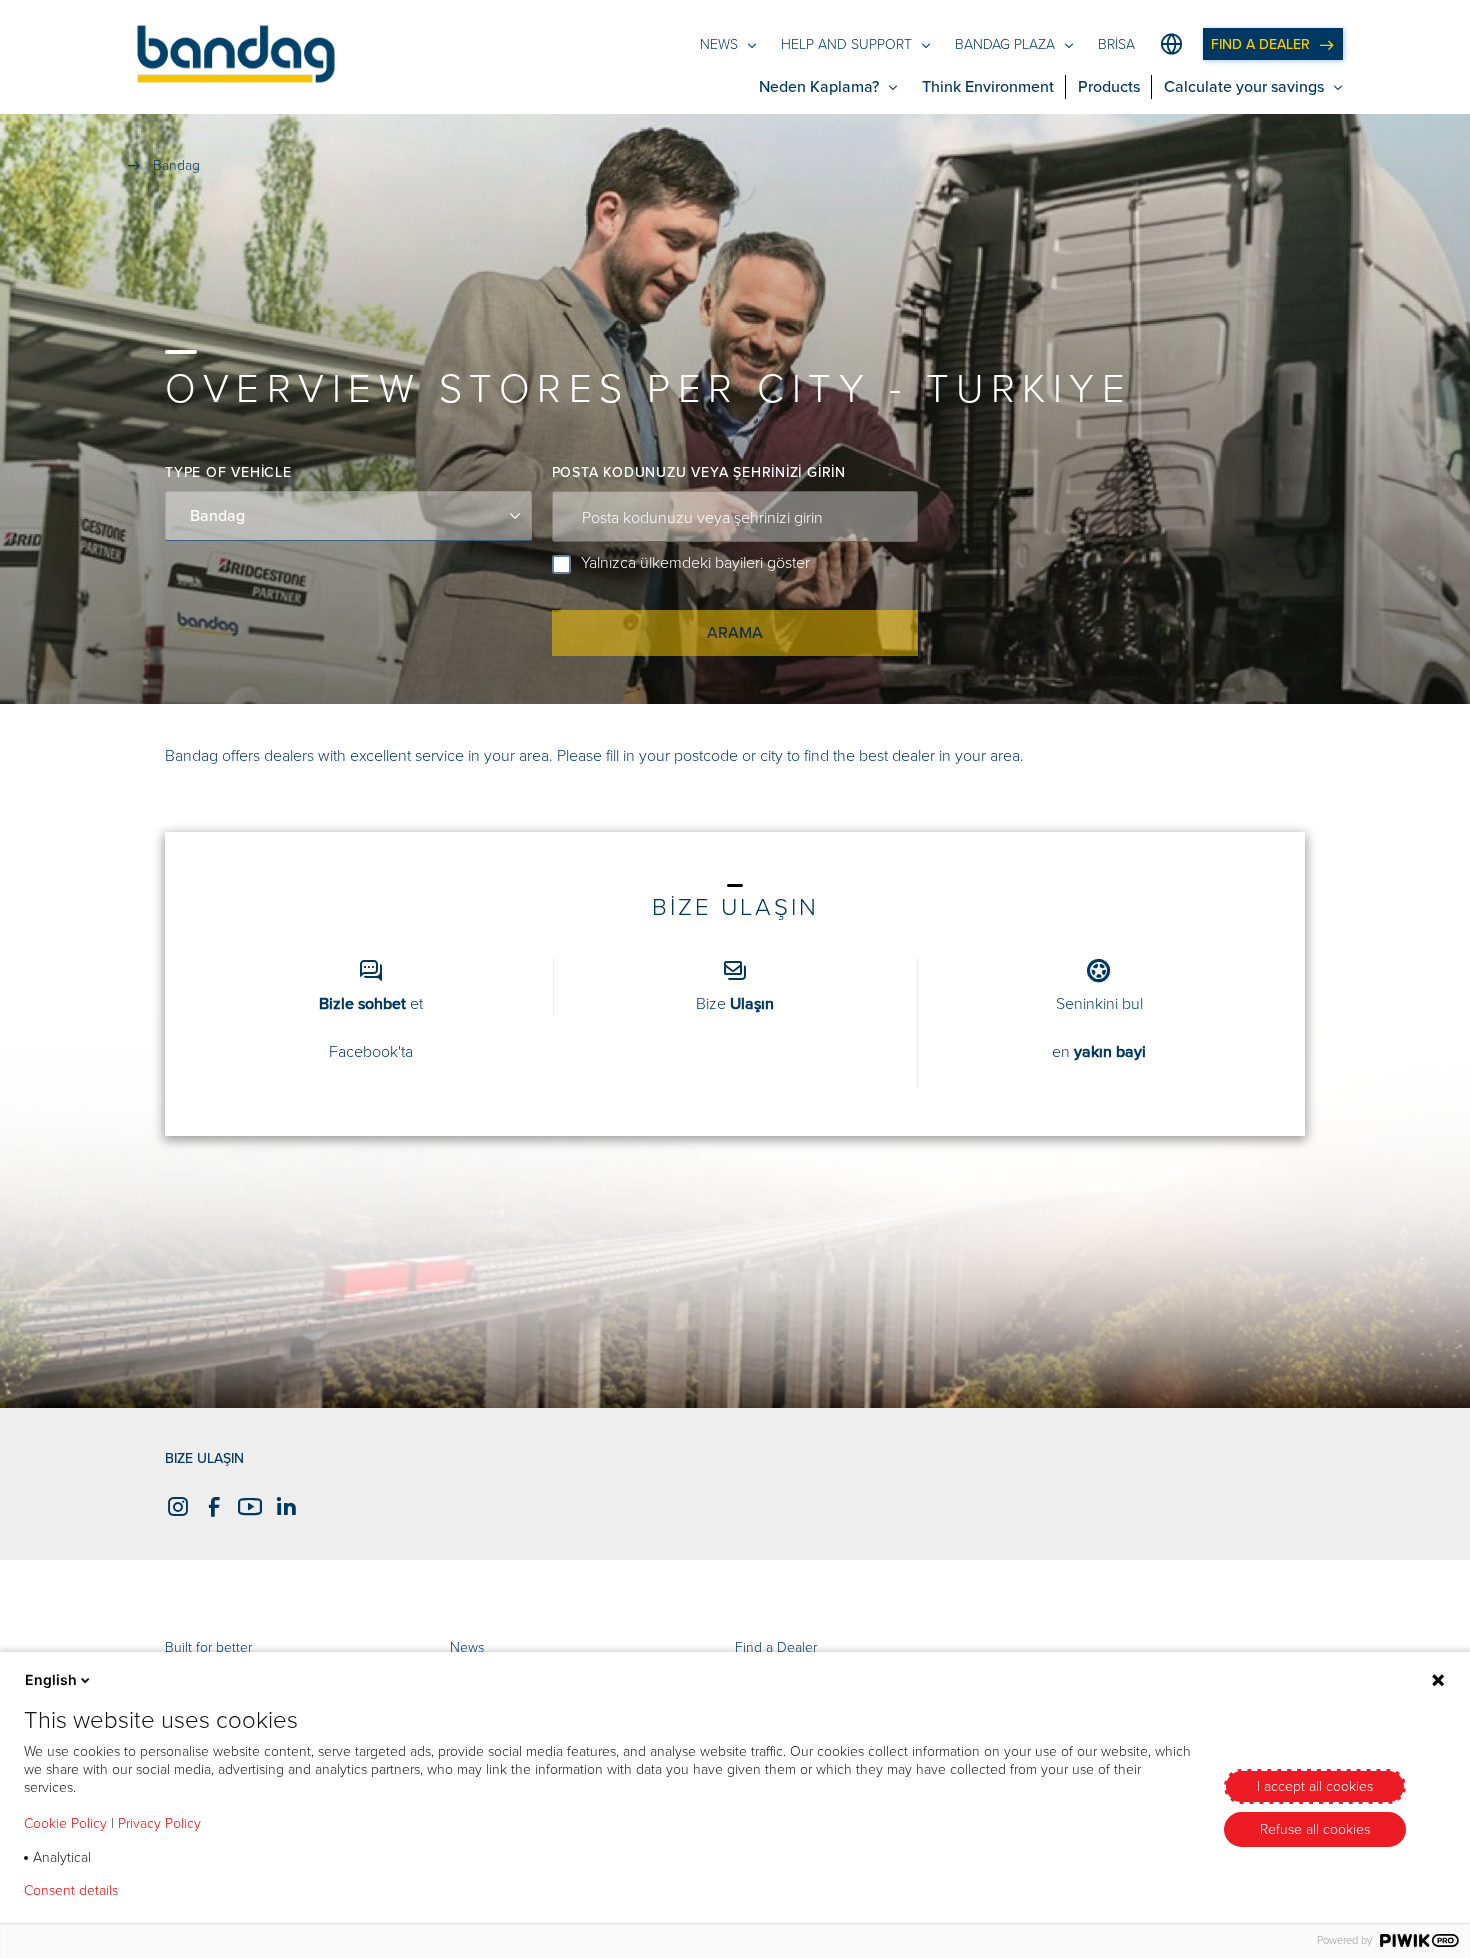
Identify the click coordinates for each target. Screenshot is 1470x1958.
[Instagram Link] (175, 1506)
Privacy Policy (159, 1823)
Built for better (208, 1647)
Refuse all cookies (1315, 1829)
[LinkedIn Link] (283, 1506)
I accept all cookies (1315, 1786)
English (51, 1679)
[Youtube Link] (247, 1506)
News (467, 1647)
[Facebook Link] (211, 1506)
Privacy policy (191, 1891)
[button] (236, 57)
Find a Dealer (776, 1647)
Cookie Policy (65, 1823)
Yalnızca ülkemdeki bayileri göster (695, 563)
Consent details (71, 1891)
